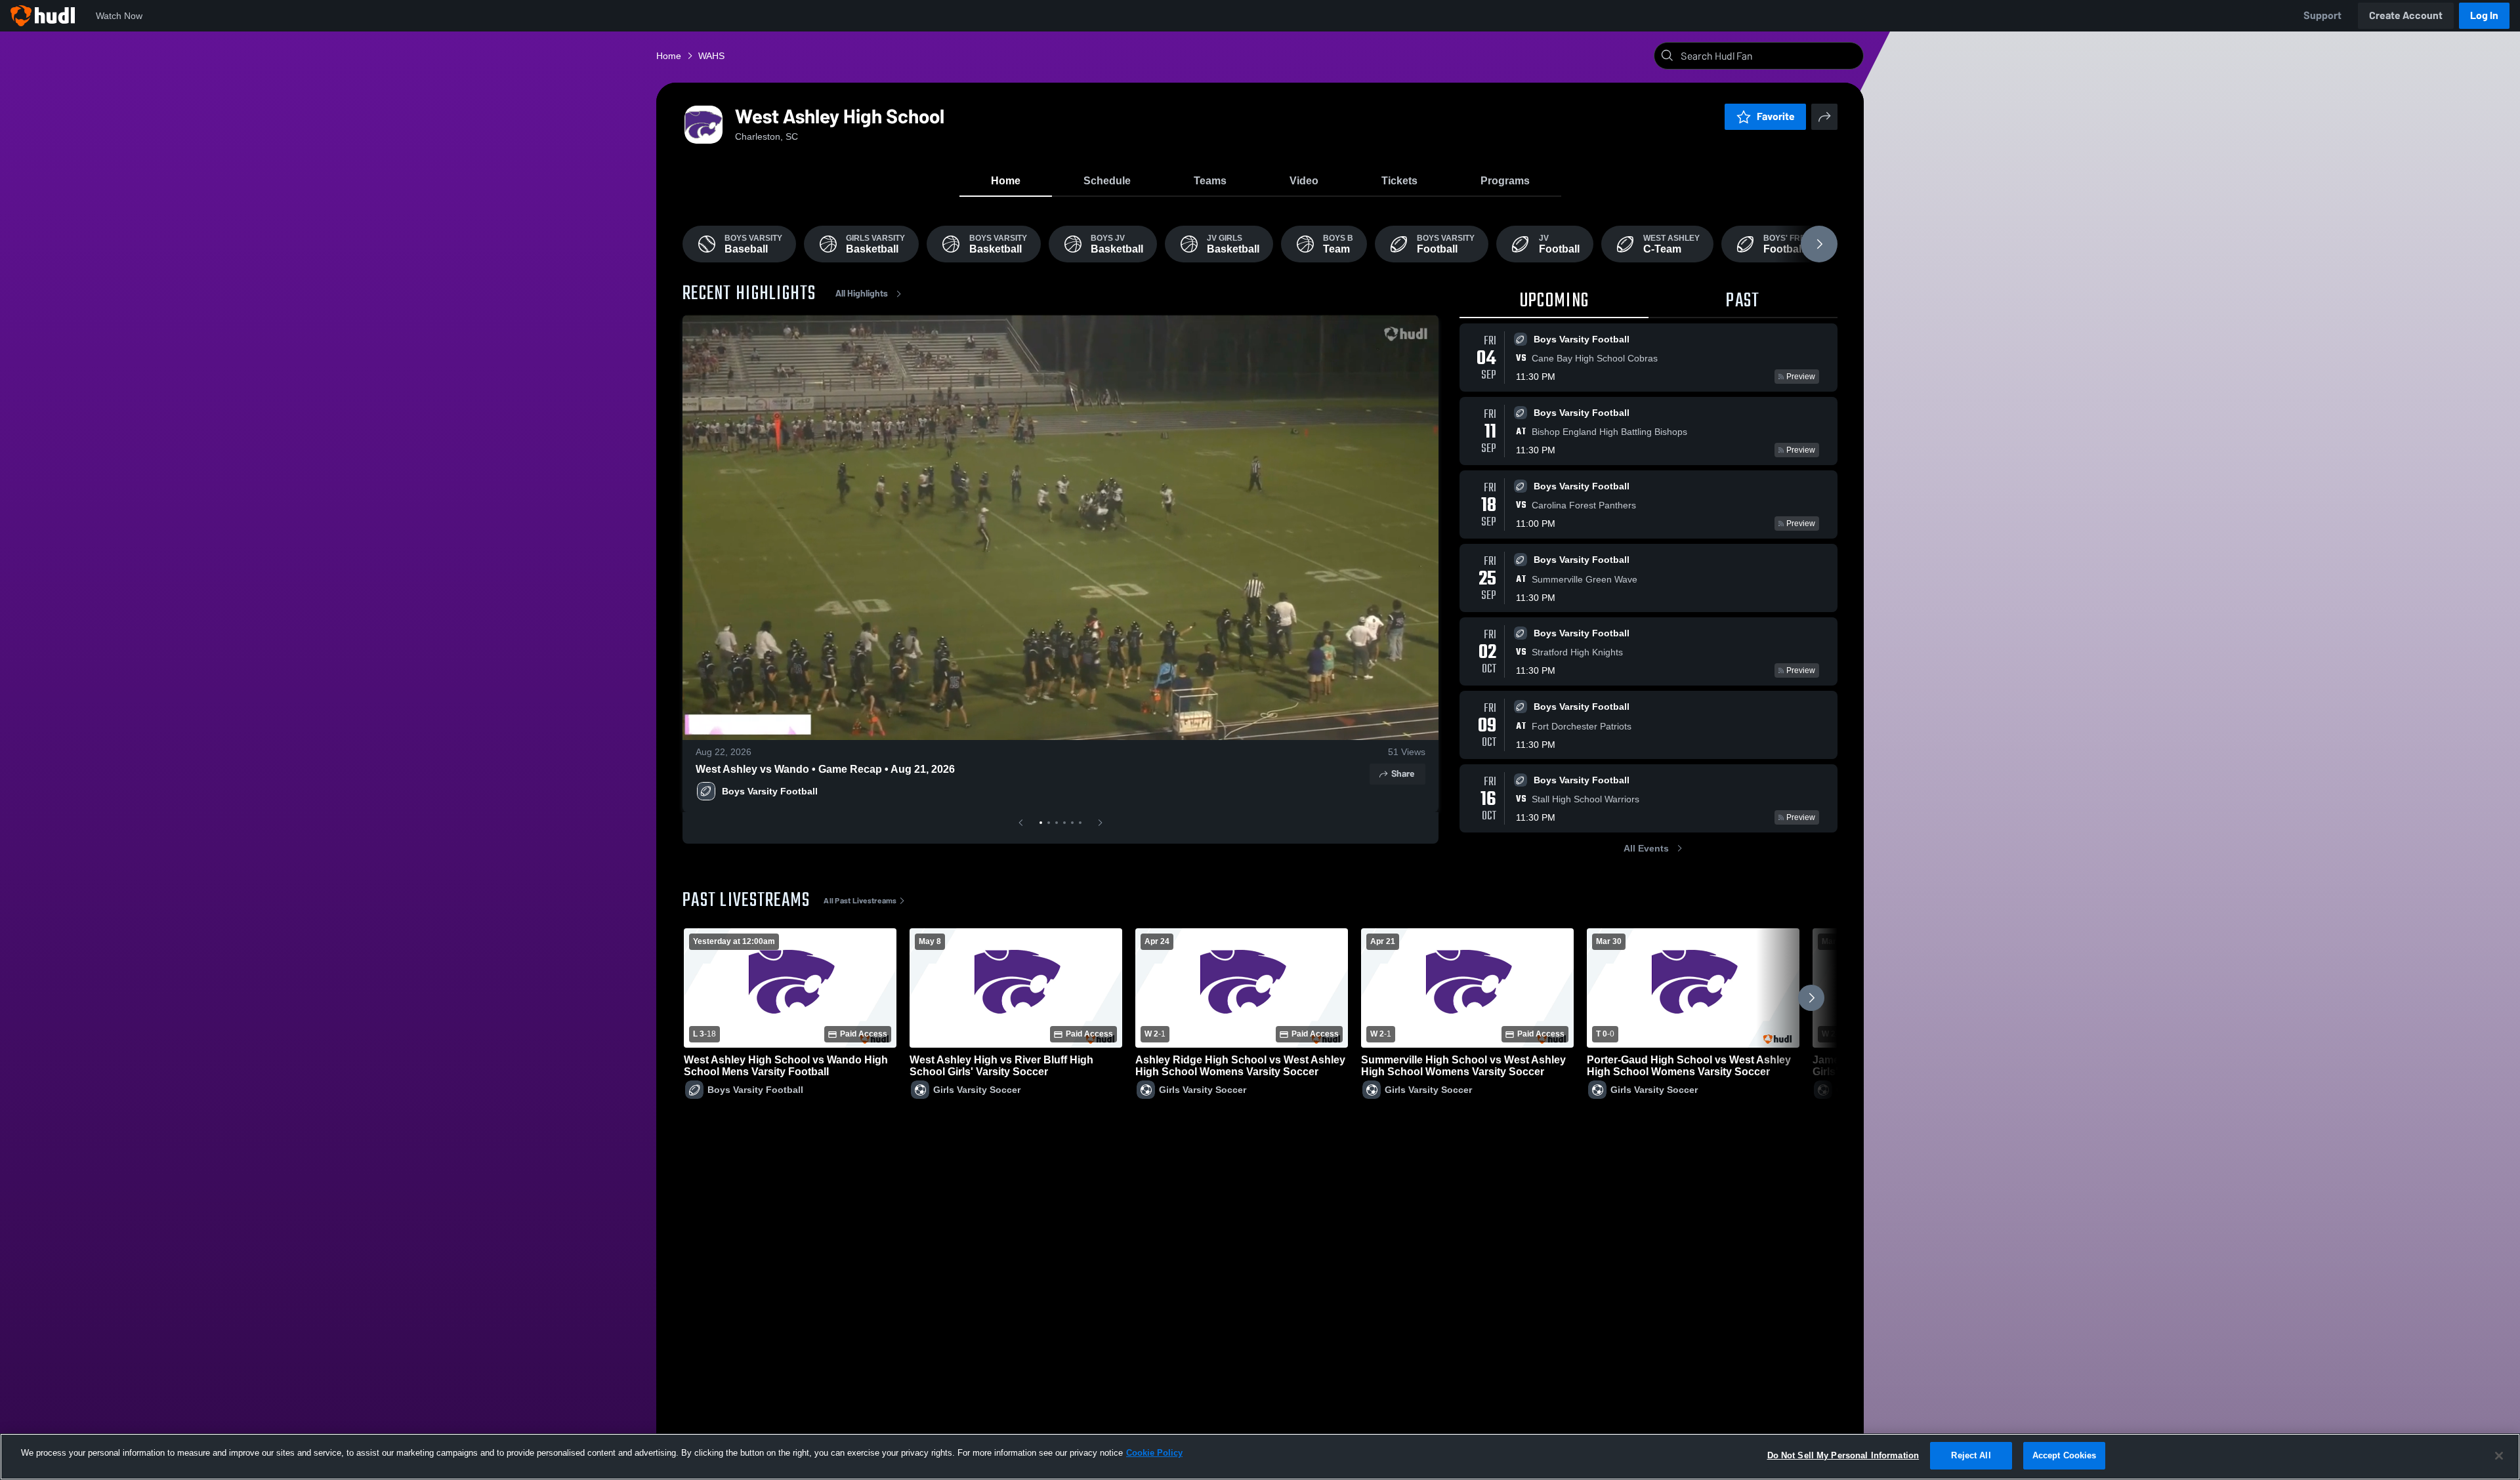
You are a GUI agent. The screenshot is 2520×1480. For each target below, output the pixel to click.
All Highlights (862, 294)
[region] (1260, 1457)
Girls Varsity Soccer (977, 1090)
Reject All (1971, 1455)
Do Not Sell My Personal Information (1843, 1455)
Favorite (1776, 116)
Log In (2484, 15)
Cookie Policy (1154, 1453)
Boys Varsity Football (770, 791)
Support (2322, 15)
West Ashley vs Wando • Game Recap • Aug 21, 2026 (825, 769)
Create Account (2406, 15)
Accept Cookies (2065, 1455)
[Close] (2499, 1456)
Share (1403, 774)
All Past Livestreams (860, 901)
